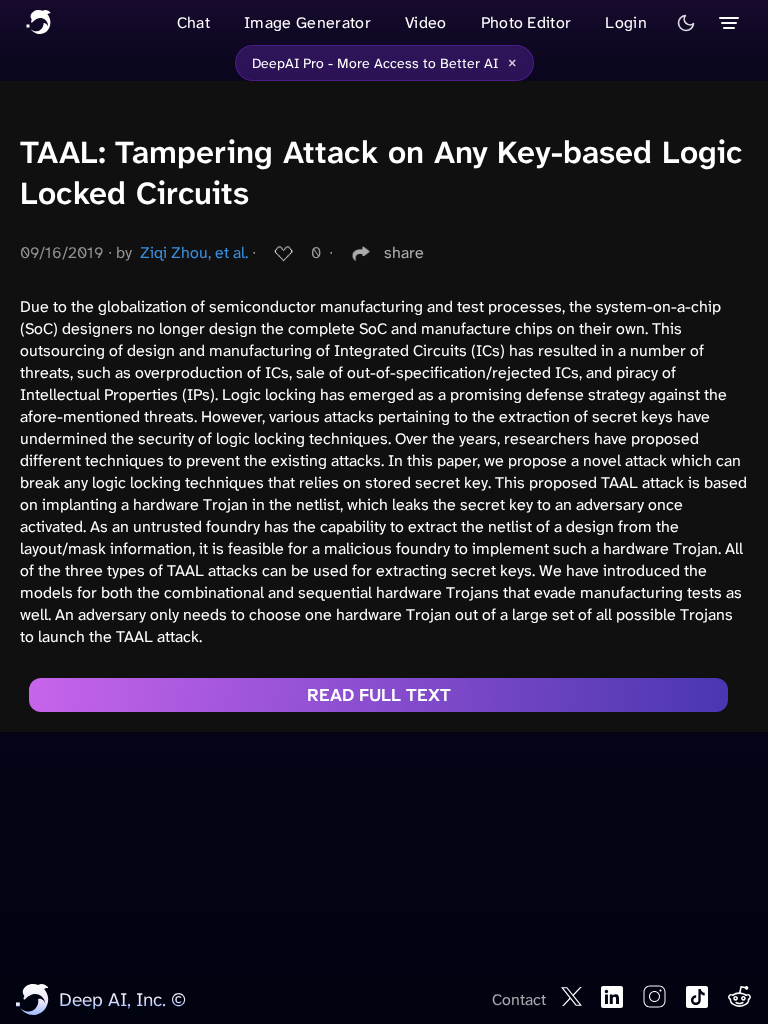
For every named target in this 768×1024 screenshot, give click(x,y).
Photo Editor (526, 22)
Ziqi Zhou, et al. (194, 252)
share (404, 252)
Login (626, 22)
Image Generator (307, 22)
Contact (519, 999)
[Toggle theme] (686, 23)
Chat (193, 22)
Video (426, 22)
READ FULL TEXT (379, 695)
